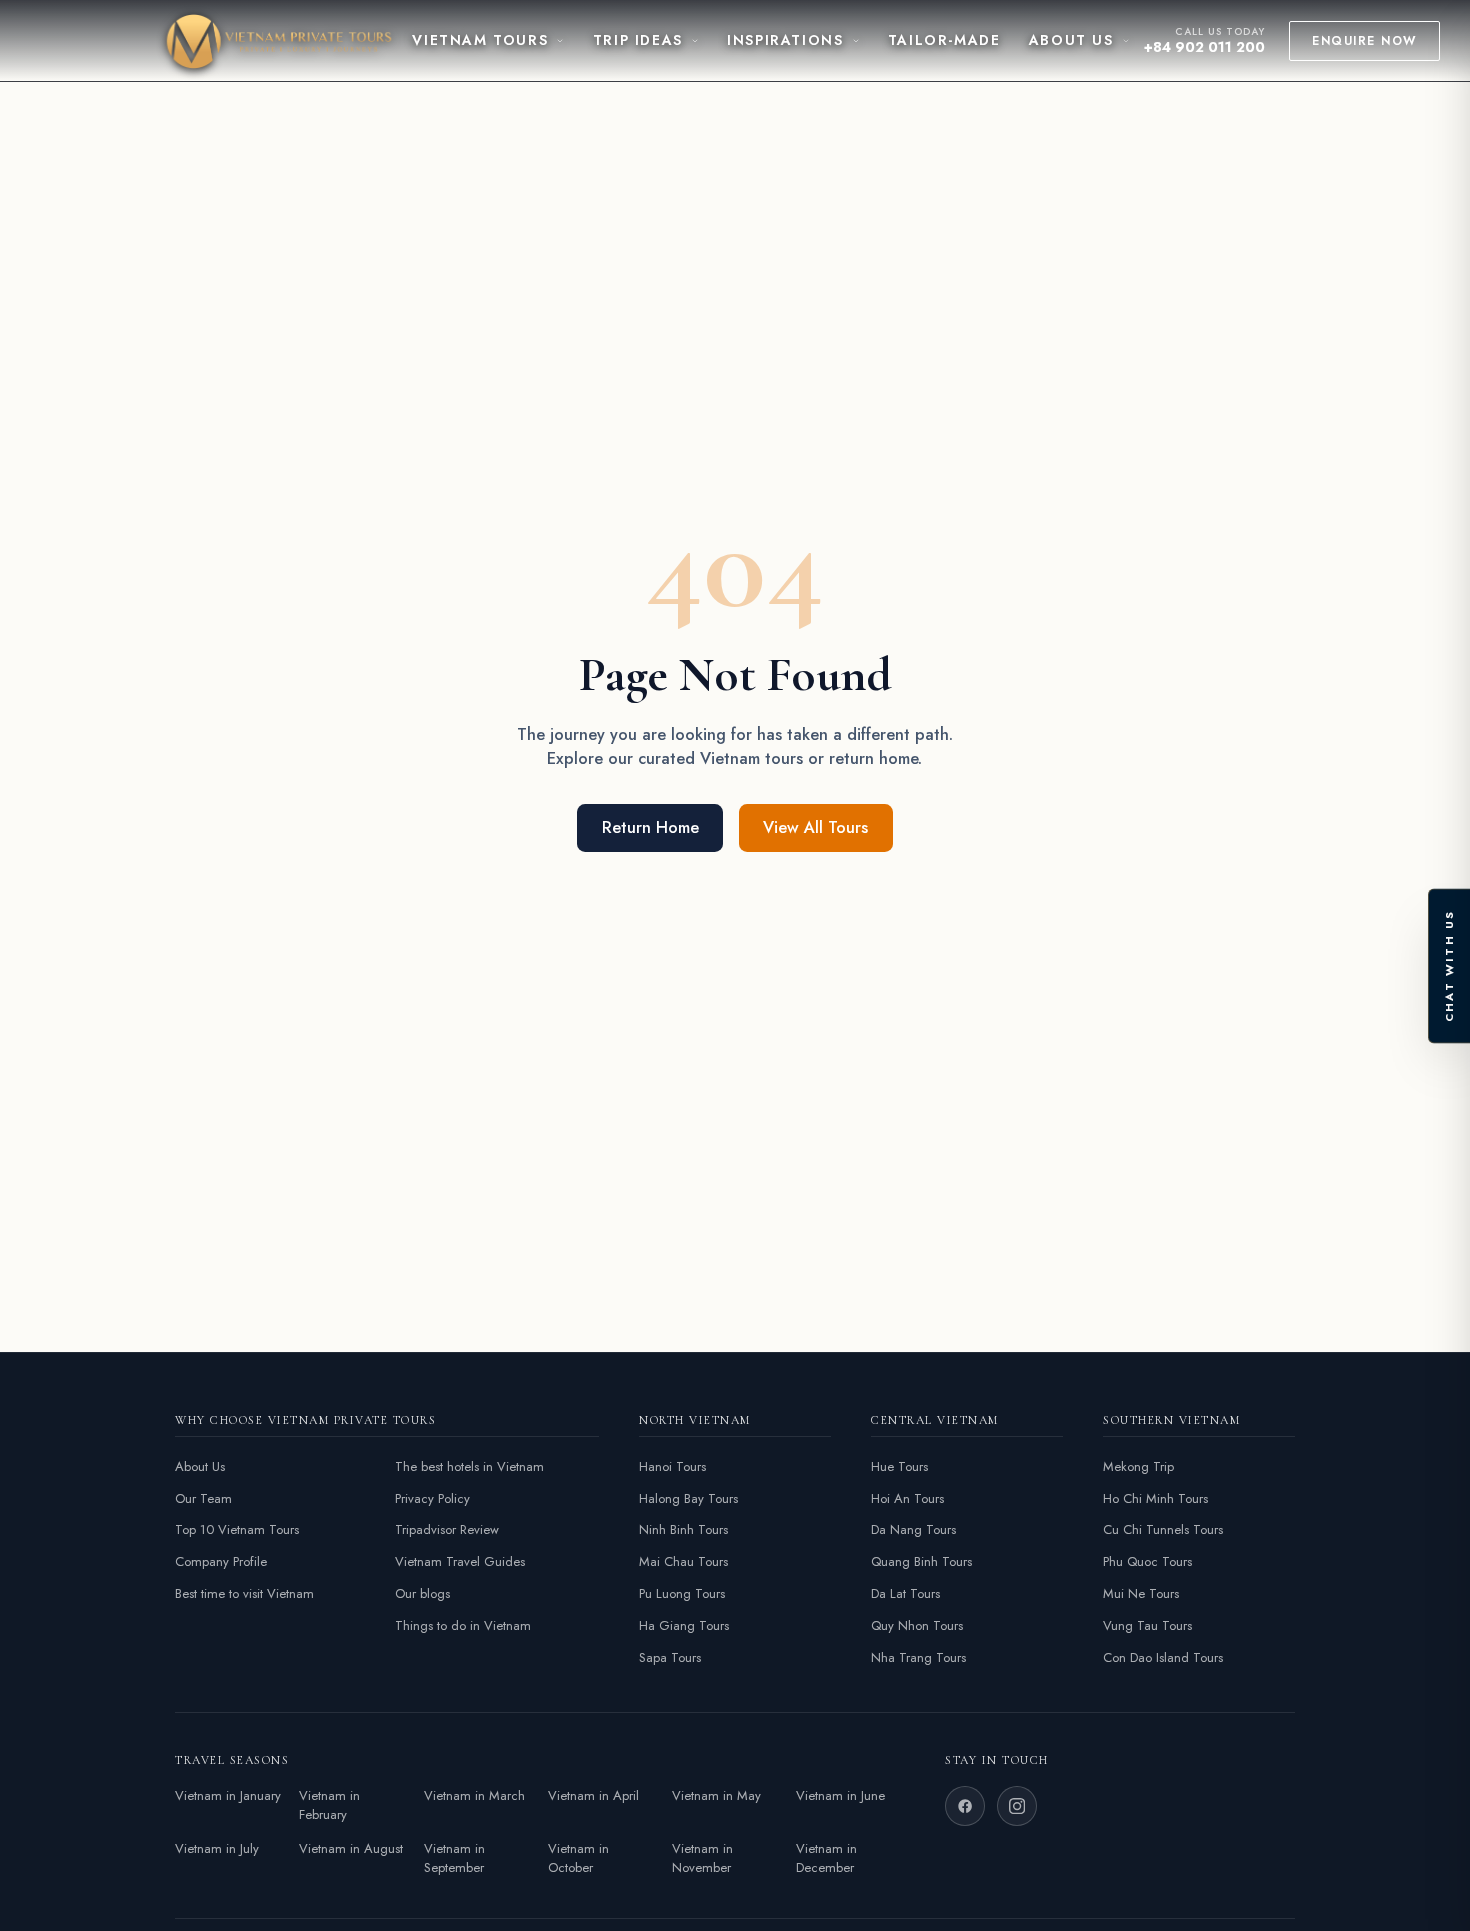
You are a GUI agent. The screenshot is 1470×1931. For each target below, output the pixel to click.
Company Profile (221, 1561)
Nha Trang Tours (918, 1657)
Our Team (203, 1498)
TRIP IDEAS (638, 40)
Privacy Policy (432, 1498)
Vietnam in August (351, 1848)
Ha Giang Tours (684, 1625)
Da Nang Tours (913, 1529)
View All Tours (815, 827)
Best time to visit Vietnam (244, 1593)
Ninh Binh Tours (683, 1529)
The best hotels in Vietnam (469, 1466)
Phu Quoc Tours (1147, 1561)
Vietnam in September (454, 1858)
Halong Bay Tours (688, 1498)
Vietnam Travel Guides (460, 1561)
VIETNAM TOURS (480, 40)
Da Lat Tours (905, 1593)
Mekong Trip (1138, 1466)
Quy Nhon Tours (917, 1625)
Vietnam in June (840, 1795)
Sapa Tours (670, 1657)
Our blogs (422, 1593)
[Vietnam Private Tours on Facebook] (965, 1806)
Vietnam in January (228, 1795)
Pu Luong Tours (682, 1593)
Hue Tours (899, 1466)
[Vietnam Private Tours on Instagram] (1017, 1806)
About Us (200, 1466)
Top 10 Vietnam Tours (237, 1529)
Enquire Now (1364, 41)
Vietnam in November (702, 1858)
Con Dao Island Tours (1163, 1657)
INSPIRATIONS (785, 40)
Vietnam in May (716, 1795)
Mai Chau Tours (683, 1561)
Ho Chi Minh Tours (1155, 1498)
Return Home (650, 827)
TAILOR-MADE (944, 40)
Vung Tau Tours (1147, 1625)
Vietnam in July (217, 1848)
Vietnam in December (826, 1858)
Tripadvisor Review (447, 1529)
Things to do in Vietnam (463, 1625)
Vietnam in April (593, 1795)
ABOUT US (1071, 40)
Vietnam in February (329, 1805)
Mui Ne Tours (1141, 1593)
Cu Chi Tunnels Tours (1163, 1529)
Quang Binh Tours (921, 1561)
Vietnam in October (578, 1858)
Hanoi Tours (672, 1466)
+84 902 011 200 (1204, 47)
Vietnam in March (474, 1795)
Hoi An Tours (907, 1498)
